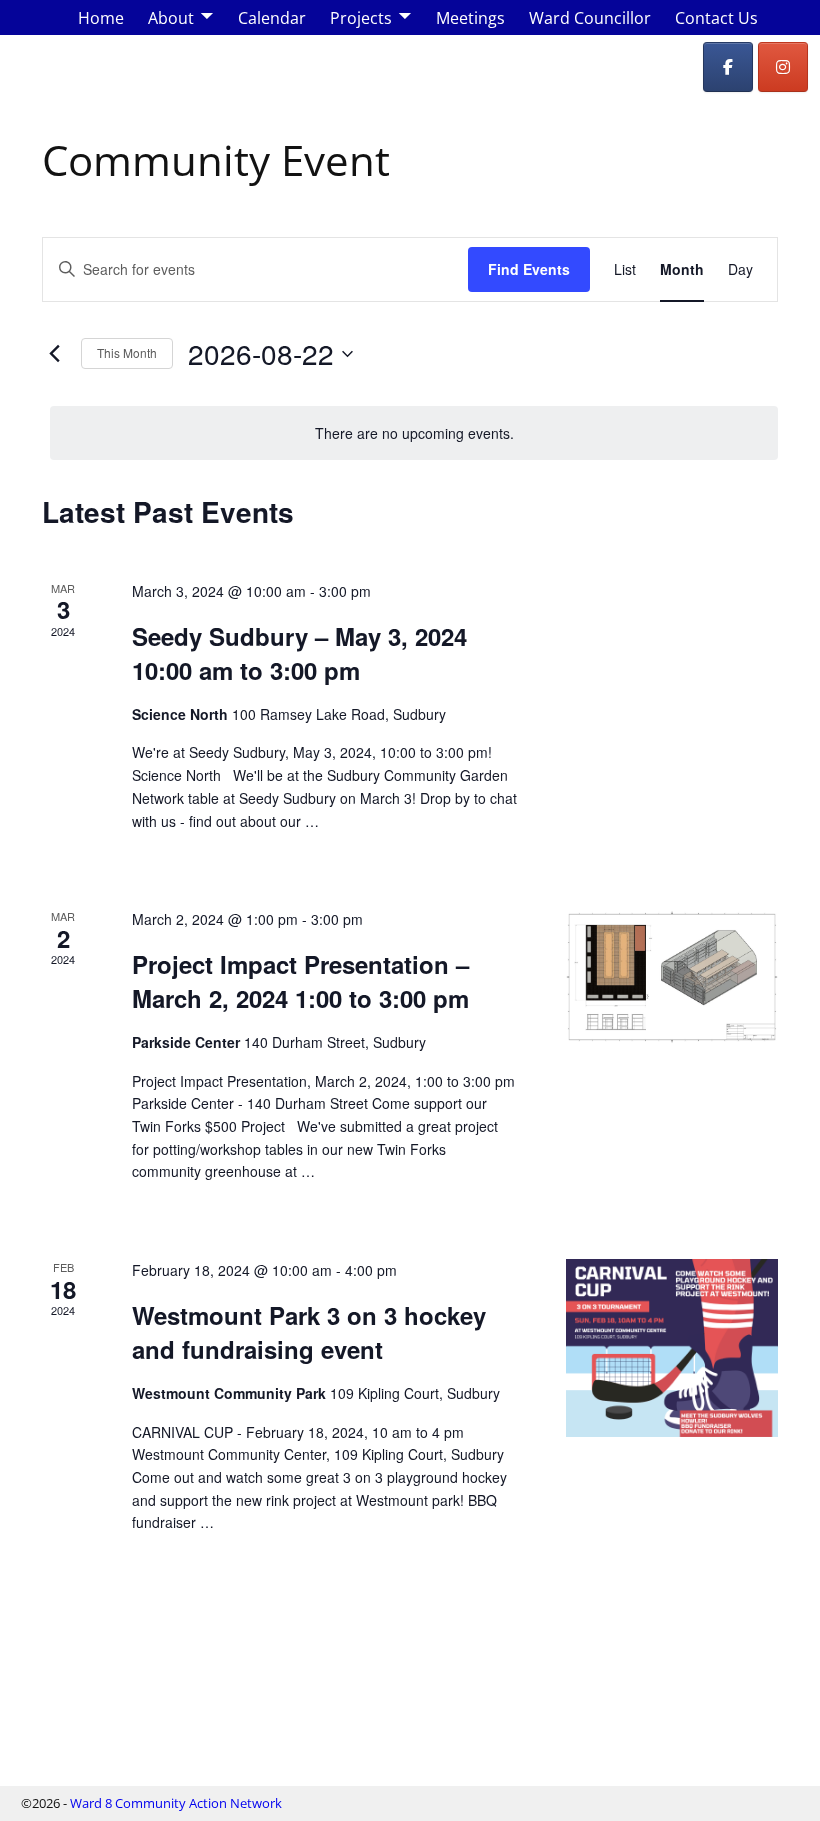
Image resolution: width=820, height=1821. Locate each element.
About (171, 18)
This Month (127, 352)
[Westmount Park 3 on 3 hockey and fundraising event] (672, 1348)
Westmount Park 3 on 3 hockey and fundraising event (309, 1332)
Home (101, 18)
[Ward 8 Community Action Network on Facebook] (728, 67)
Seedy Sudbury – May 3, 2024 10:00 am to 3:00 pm (299, 653)
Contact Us (716, 18)
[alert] (414, 433)
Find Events (529, 269)
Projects (361, 18)
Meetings (470, 18)
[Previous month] (54, 354)
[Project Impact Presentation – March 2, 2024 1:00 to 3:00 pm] (672, 976)
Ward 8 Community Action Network (176, 1803)
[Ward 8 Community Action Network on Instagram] (783, 67)
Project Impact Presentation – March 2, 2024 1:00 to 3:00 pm (300, 981)
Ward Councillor (590, 18)
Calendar (272, 18)
